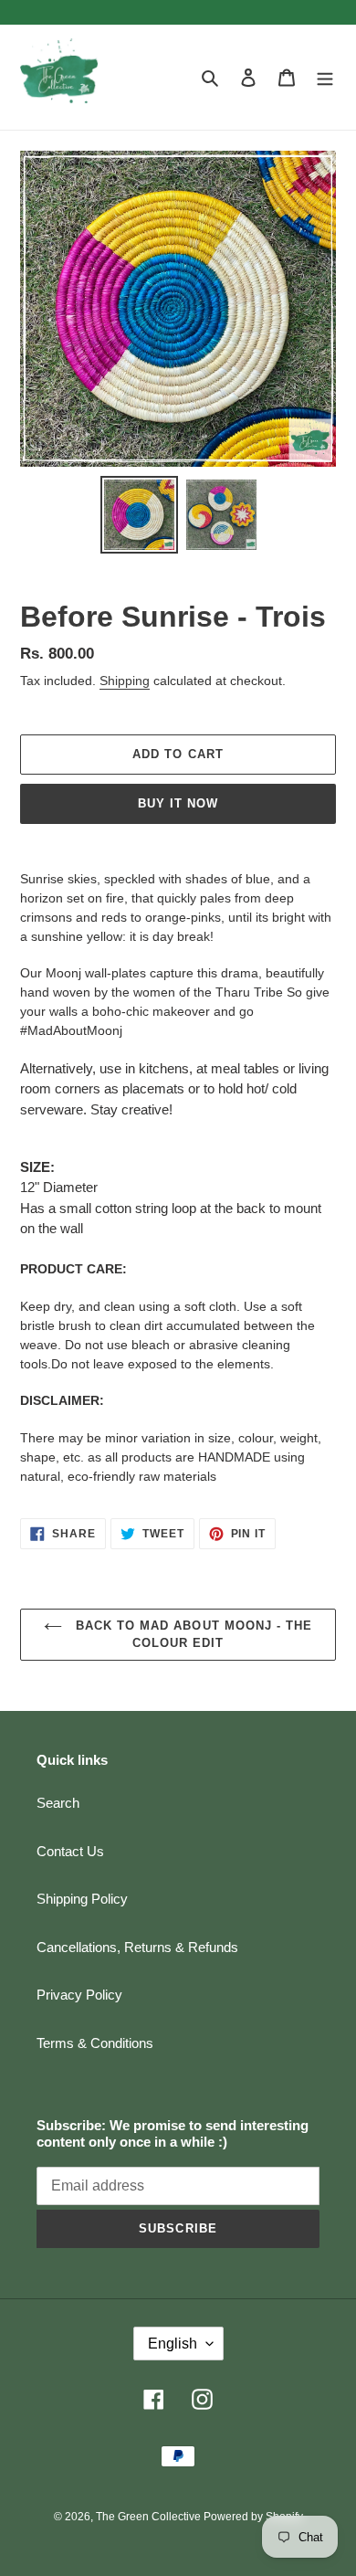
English (173, 2344)
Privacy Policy (79, 1995)
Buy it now (178, 803)
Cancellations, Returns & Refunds (137, 1947)
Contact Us (70, 1851)
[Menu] (325, 77)
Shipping (125, 681)
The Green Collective (150, 2517)
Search (58, 1803)
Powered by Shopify (253, 2517)
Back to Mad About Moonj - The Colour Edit (192, 1635)
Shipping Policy (82, 1899)
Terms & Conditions (95, 2043)
